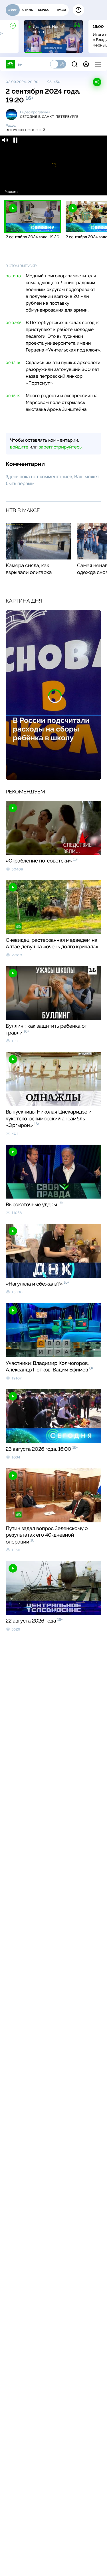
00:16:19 (13, 396)
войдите (19, 447)
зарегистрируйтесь (60, 447)
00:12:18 (13, 363)
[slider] (53, 184)
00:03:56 (14, 323)
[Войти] (86, 64)
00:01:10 (13, 276)
